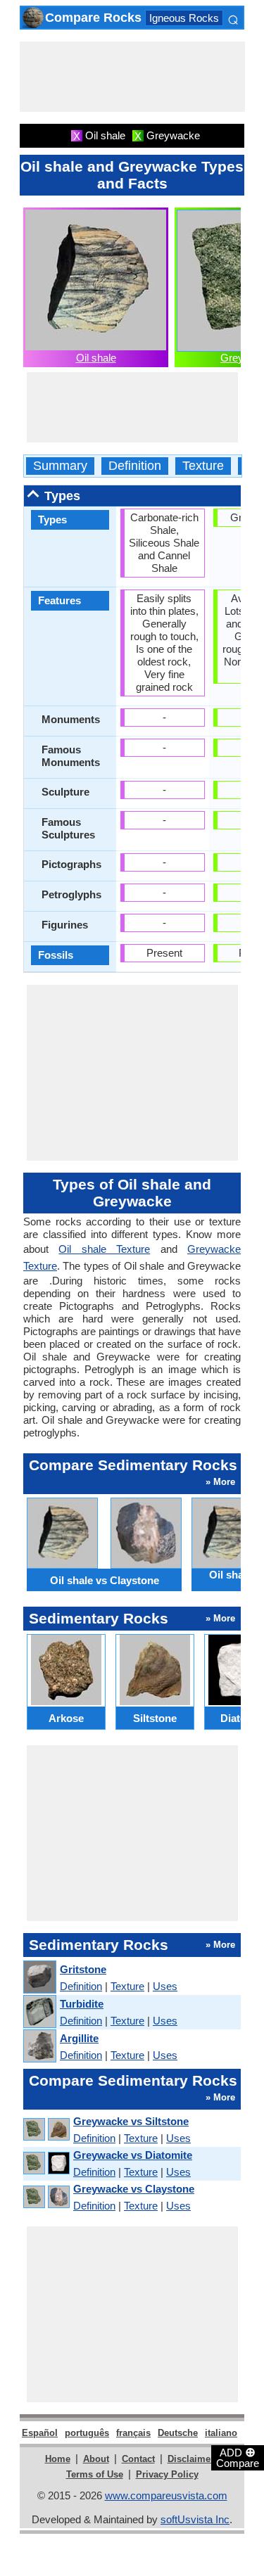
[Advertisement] (132, 77)
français (133, 2433)
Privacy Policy (167, 2474)
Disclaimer (191, 2459)
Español (40, 2433)
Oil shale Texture (104, 1249)
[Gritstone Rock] (39, 1978)
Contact (138, 2459)
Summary (60, 466)
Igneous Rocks (184, 18)
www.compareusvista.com (166, 2495)
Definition (135, 466)
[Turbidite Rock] (39, 2012)
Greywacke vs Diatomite (133, 2155)
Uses (165, 1986)
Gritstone (83, 1969)
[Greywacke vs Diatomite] (46, 2163)
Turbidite (82, 2004)
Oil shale (96, 358)
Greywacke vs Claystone (134, 2189)
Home (58, 2459)
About (96, 2459)
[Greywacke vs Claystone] (46, 2197)
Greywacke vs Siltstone (131, 2121)
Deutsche (178, 2433)
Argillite (79, 2038)
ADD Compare (238, 2457)
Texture (203, 466)
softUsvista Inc (195, 2519)
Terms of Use (95, 2474)
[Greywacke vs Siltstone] (46, 2130)
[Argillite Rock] (39, 2047)
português (87, 2433)
